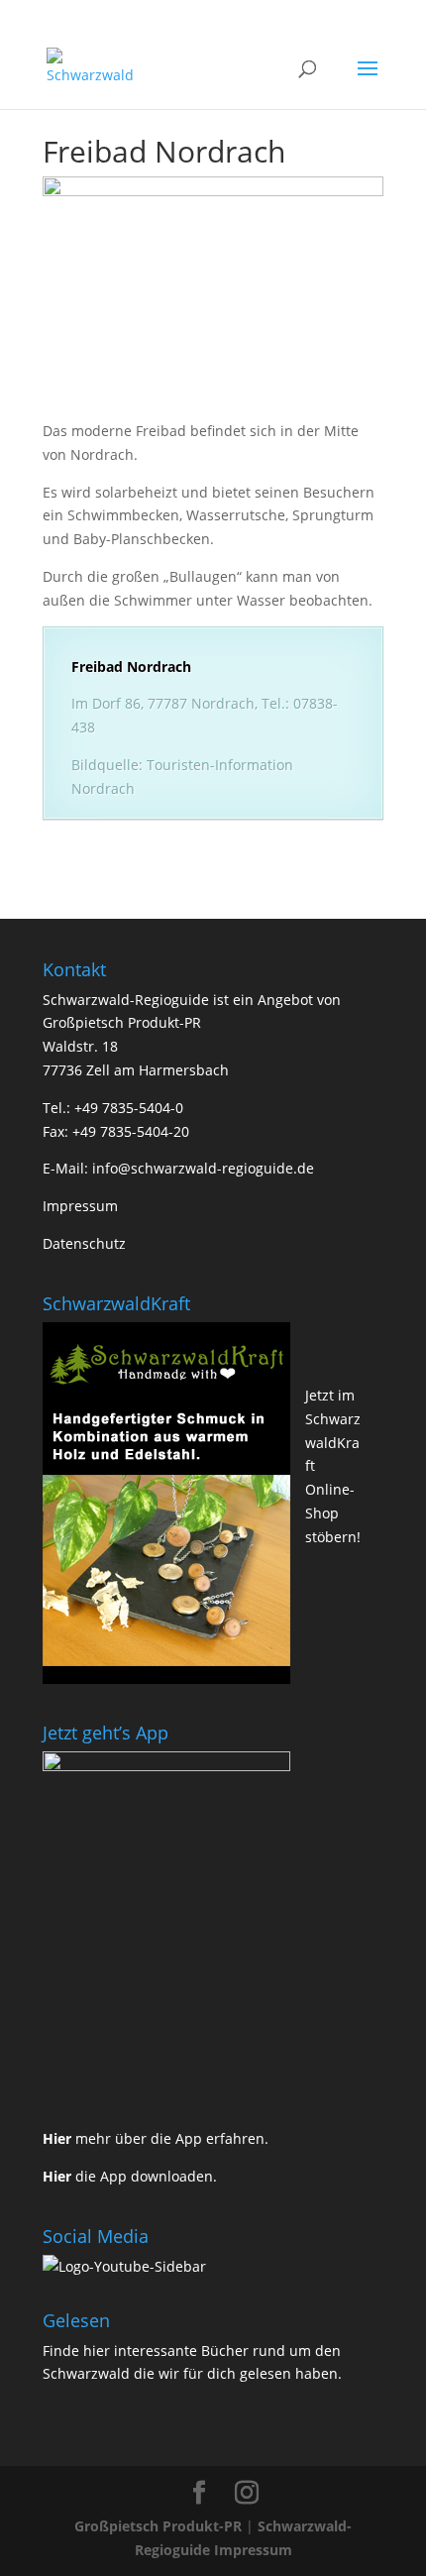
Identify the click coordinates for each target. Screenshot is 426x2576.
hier (97, 2351)
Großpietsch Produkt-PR (158, 2526)
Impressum (80, 1206)
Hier (57, 2138)
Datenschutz (84, 1243)
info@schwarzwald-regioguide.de (203, 1168)
